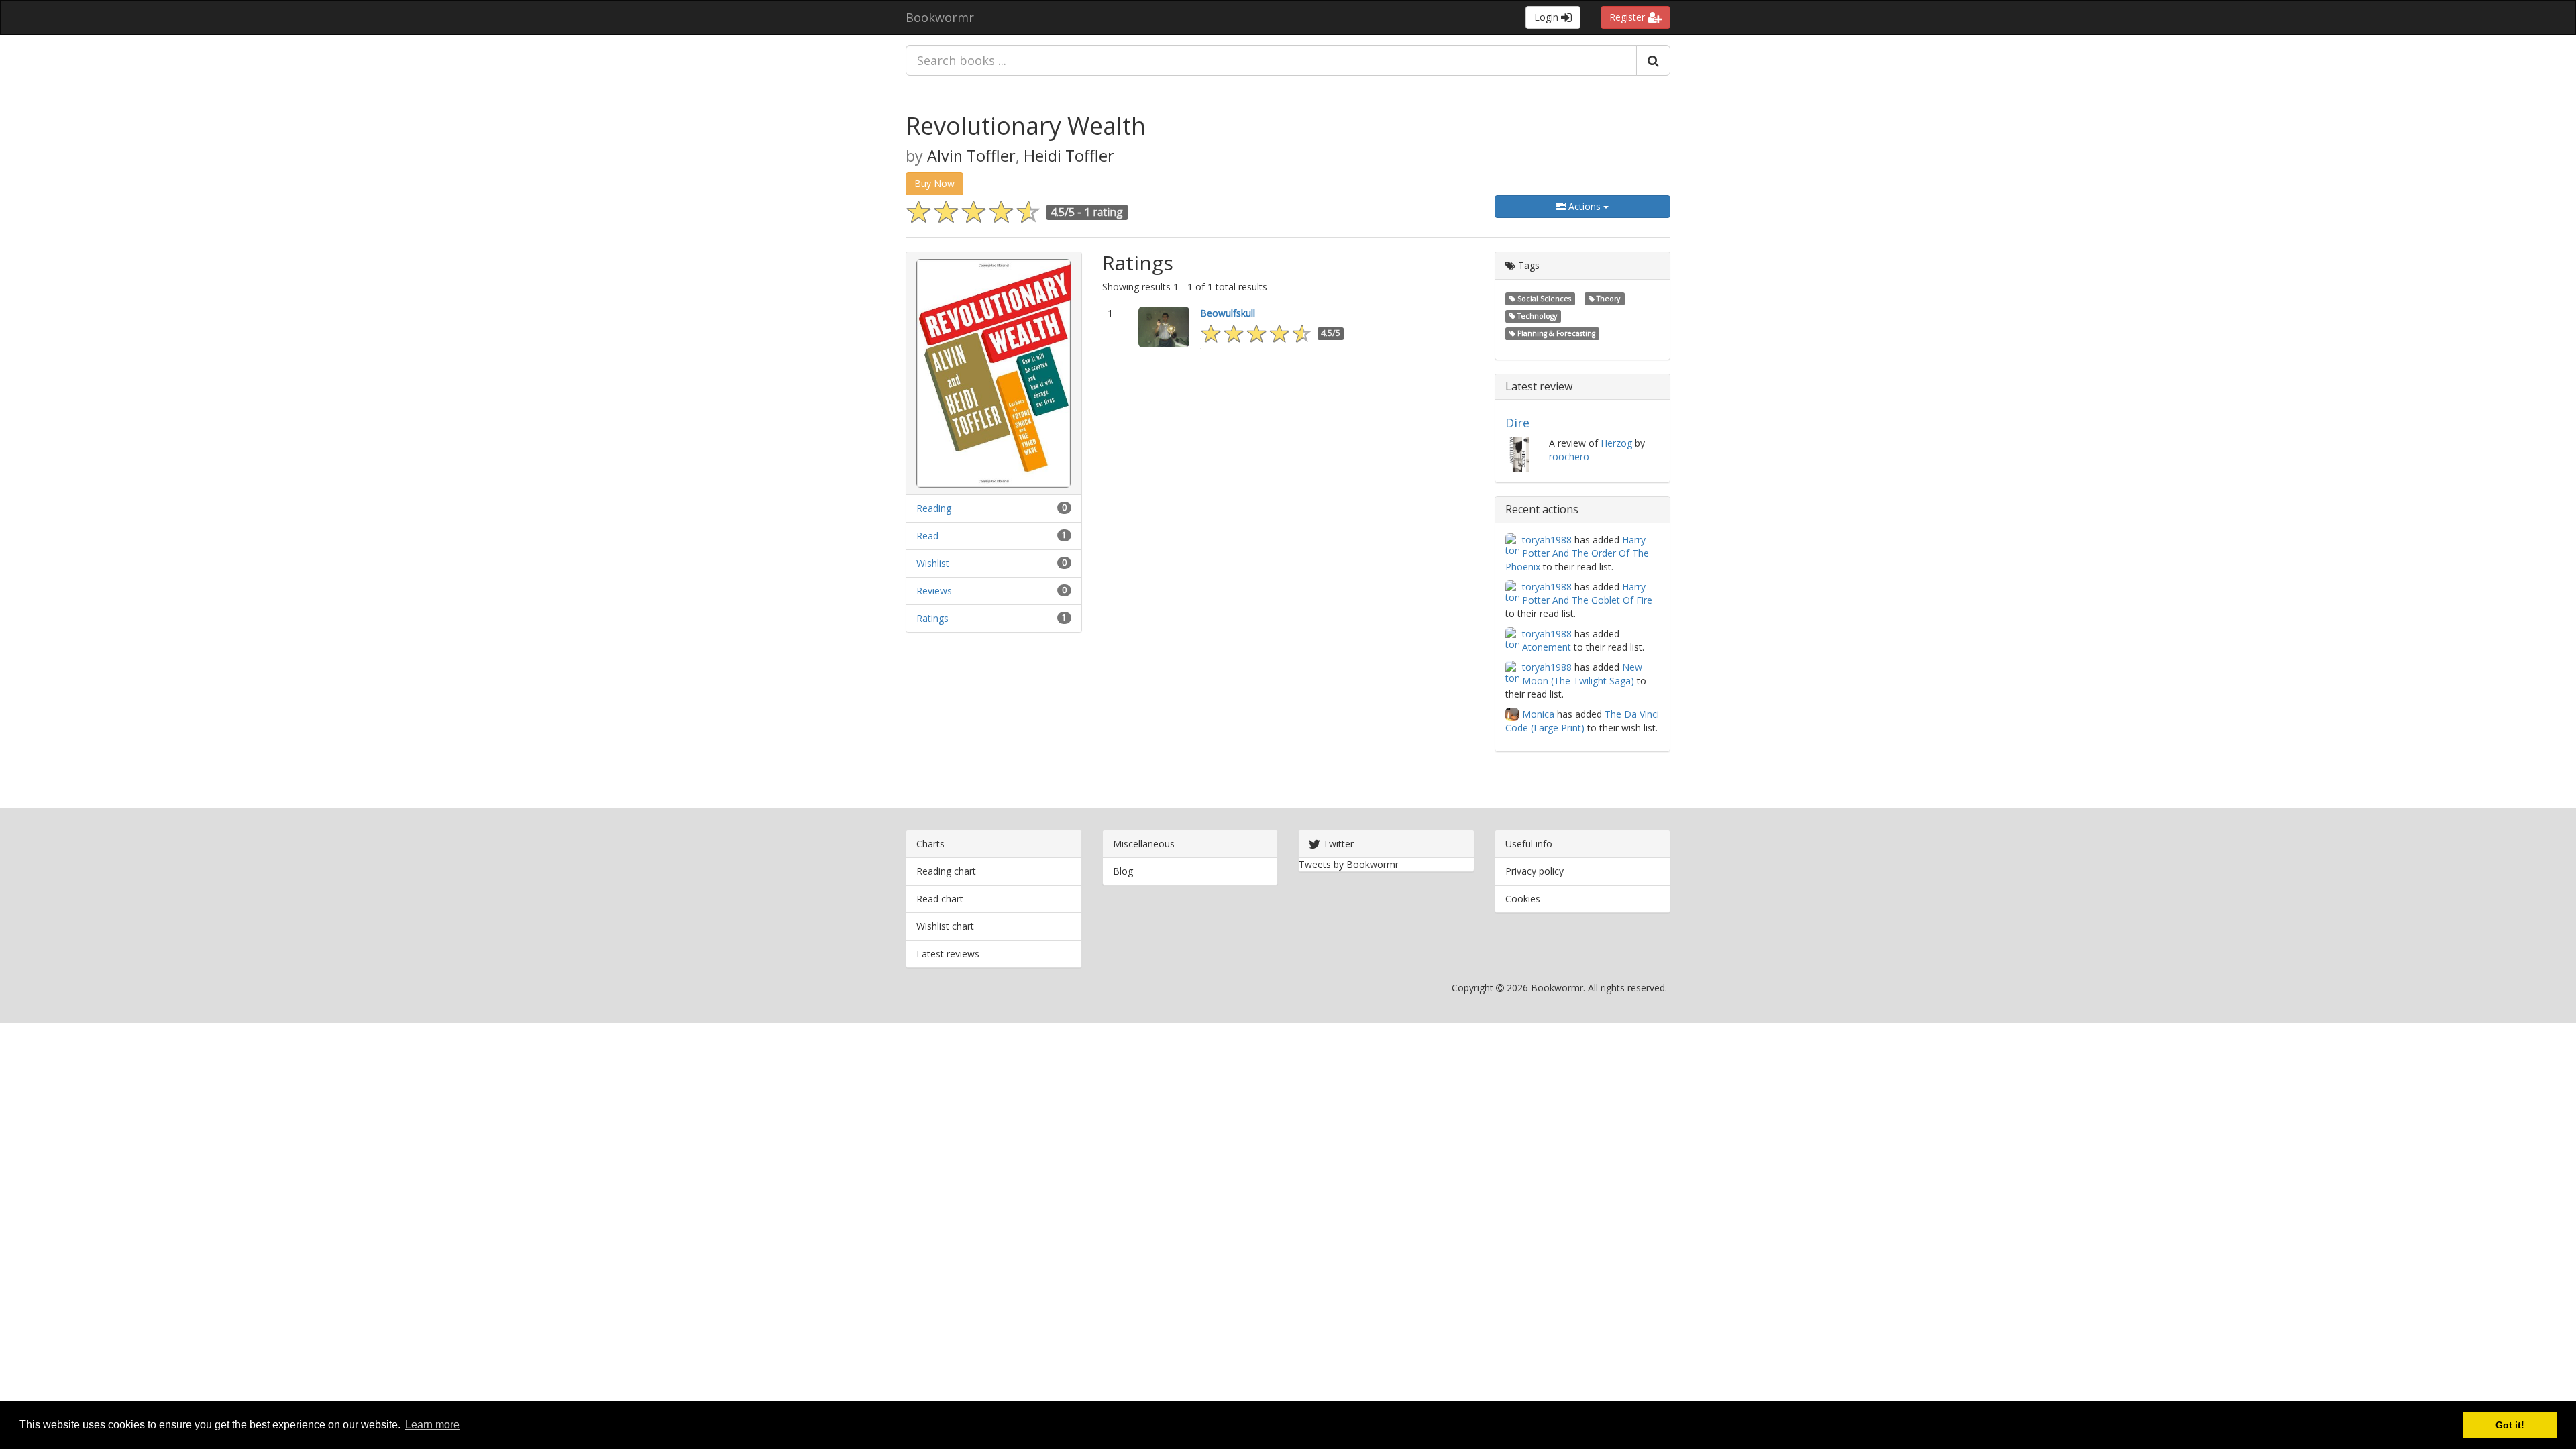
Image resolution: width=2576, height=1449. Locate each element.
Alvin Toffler (971, 156)
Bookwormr (940, 17)
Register (1628, 17)
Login (1548, 17)
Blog (1123, 871)
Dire (1517, 423)
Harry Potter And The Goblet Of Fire (1587, 593)
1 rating (1104, 212)
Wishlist (933, 563)
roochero (1569, 457)
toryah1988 (1547, 540)
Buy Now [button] (934, 183)
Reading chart (946, 871)
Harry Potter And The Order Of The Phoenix (1577, 553)
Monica (1538, 714)
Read (927, 536)
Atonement (1547, 647)
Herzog (1616, 443)
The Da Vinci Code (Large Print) (1582, 721)
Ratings (932, 618)
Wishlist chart (945, 926)
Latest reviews (948, 954)
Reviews (934, 591)
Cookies (1523, 899)
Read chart (940, 899)
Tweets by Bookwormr (1349, 864)
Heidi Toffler (1069, 156)
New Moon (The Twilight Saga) (1582, 674)
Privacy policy (1535, 871)
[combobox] (1271, 60)
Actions (1585, 206)
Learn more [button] (432, 1425)
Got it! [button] (2510, 1425)
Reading (934, 508)
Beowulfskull (1228, 313)
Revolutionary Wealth (1026, 126)
